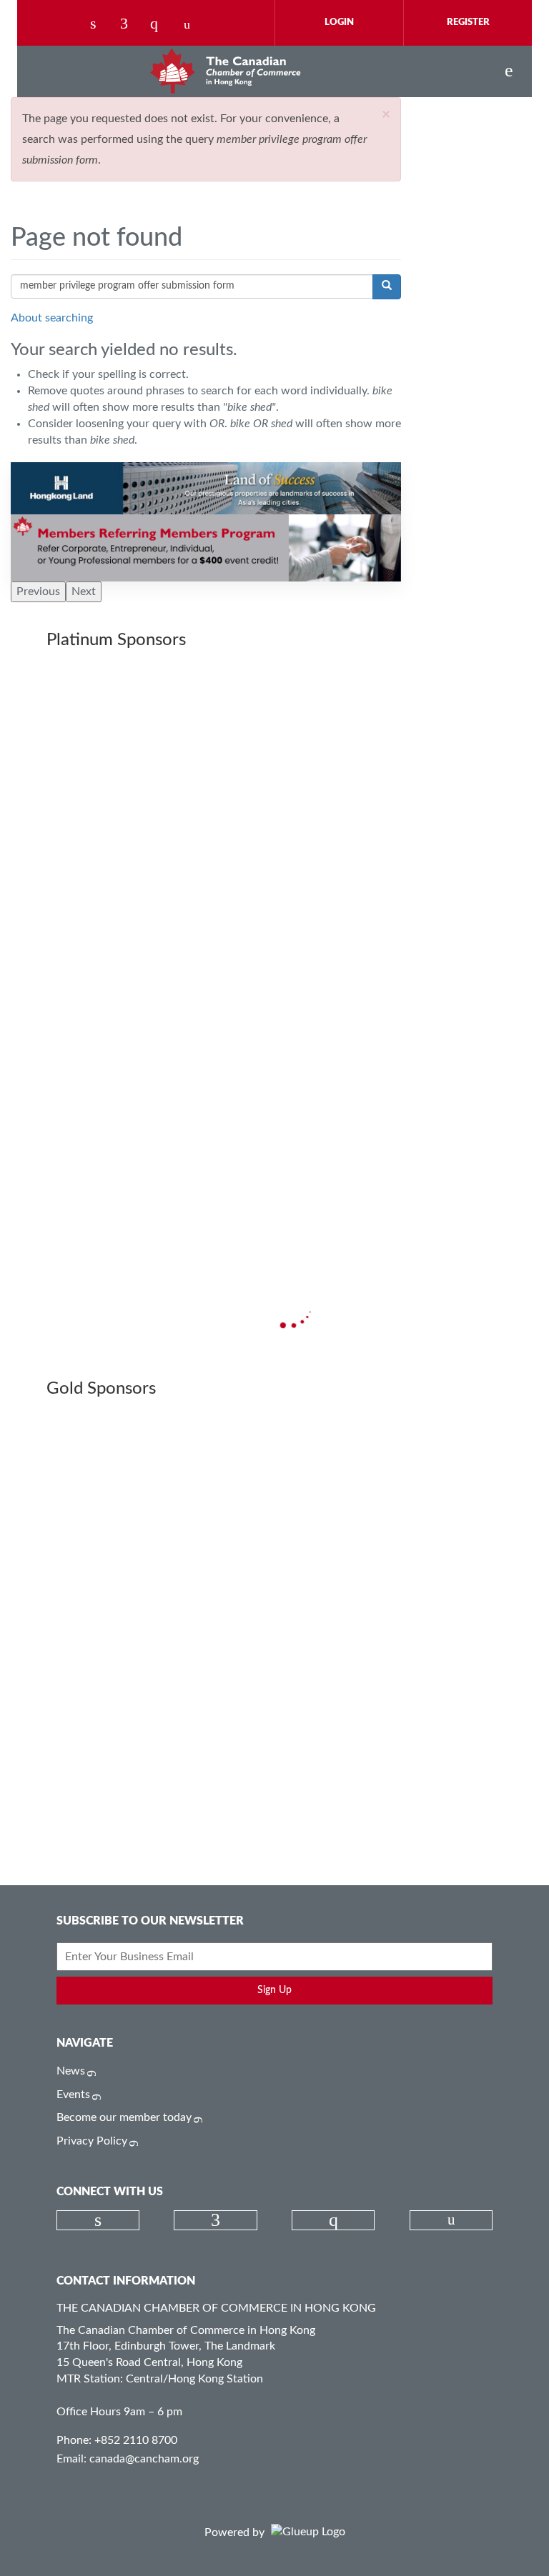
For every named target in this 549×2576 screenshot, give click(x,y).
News (71, 2071)
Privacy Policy (92, 2141)
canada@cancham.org (144, 2459)
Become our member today (124, 2117)
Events (73, 2095)
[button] (386, 115)
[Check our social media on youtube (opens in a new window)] (191, 25)
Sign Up (274, 1990)
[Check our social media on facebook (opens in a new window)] (131, 25)
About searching (52, 318)
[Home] (225, 71)
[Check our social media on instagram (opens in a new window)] (161, 25)
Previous (38, 591)
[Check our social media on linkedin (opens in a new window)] (101, 25)
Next (84, 591)
